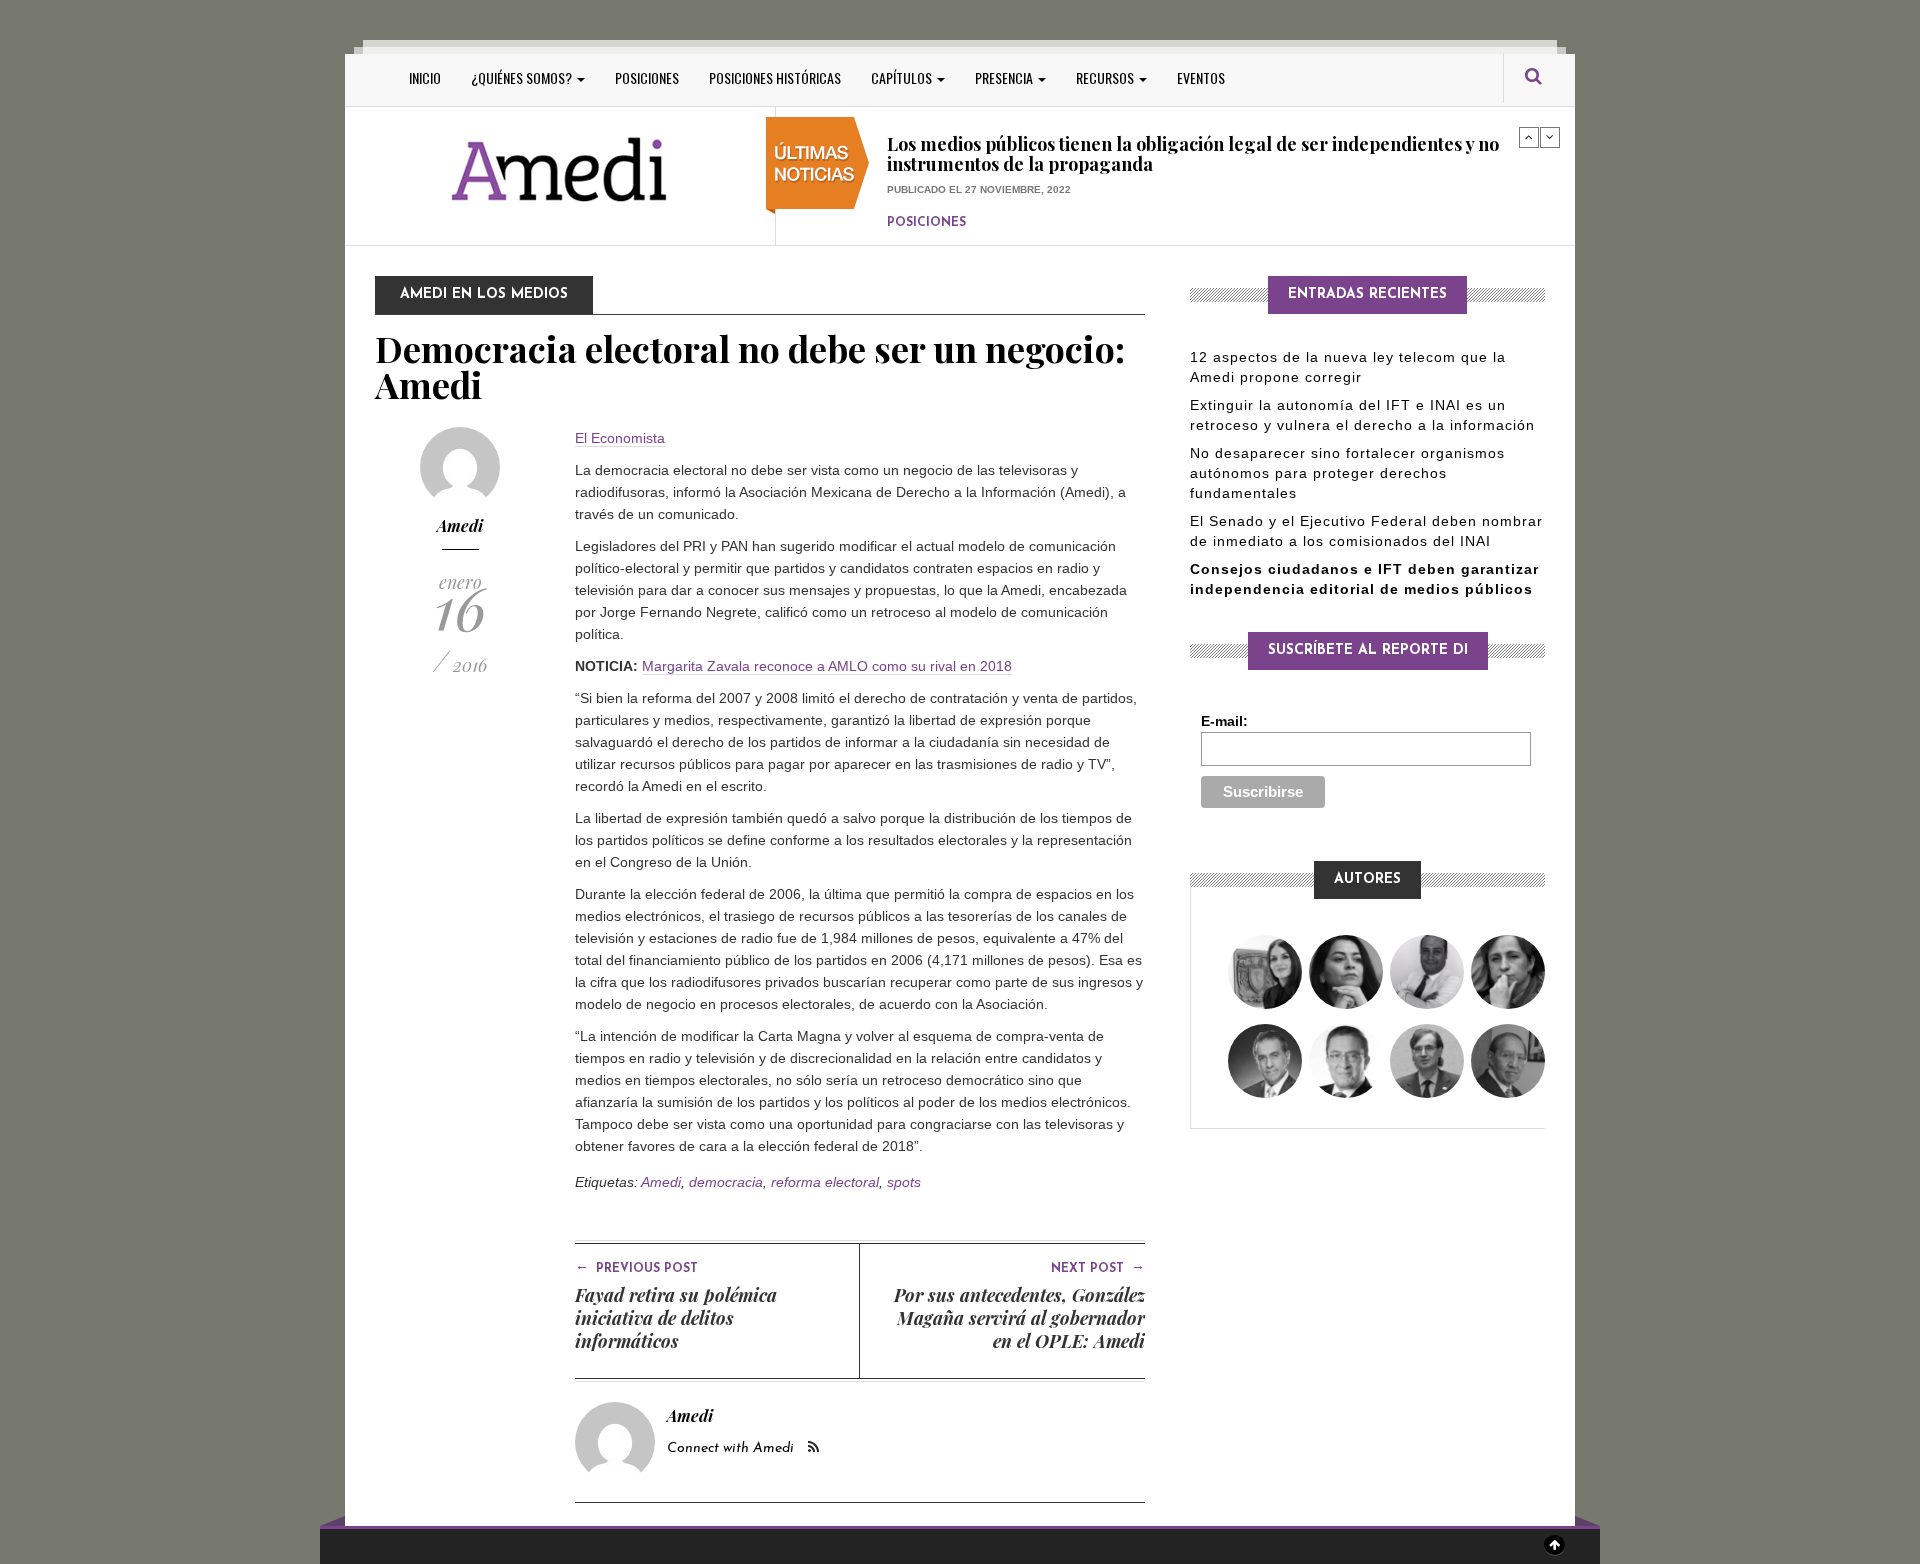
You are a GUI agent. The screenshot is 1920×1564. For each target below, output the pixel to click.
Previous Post (636, 1267)
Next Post (1098, 1267)
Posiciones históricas (775, 77)
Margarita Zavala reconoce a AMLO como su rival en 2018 (827, 666)
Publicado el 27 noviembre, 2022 (979, 151)
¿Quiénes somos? (523, 77)
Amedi (460, 525)
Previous (1529, 137)
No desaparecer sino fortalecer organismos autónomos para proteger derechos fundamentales (1347, 473)
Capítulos (903, 77)
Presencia (1005, 77)
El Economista (620, 438)
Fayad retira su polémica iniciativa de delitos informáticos (676, 1318)
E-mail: (1224, 721)
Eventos (1201, 77)
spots (904, 1182)
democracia (726, 1182)
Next (1550, 137)
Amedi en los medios (484, 294)
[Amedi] (560, 170)
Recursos (1106, 77)
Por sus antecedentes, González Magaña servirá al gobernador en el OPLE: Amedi (1019, 1318)
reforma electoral (825, 1182)
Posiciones (647, 77)
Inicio (425, 77)
